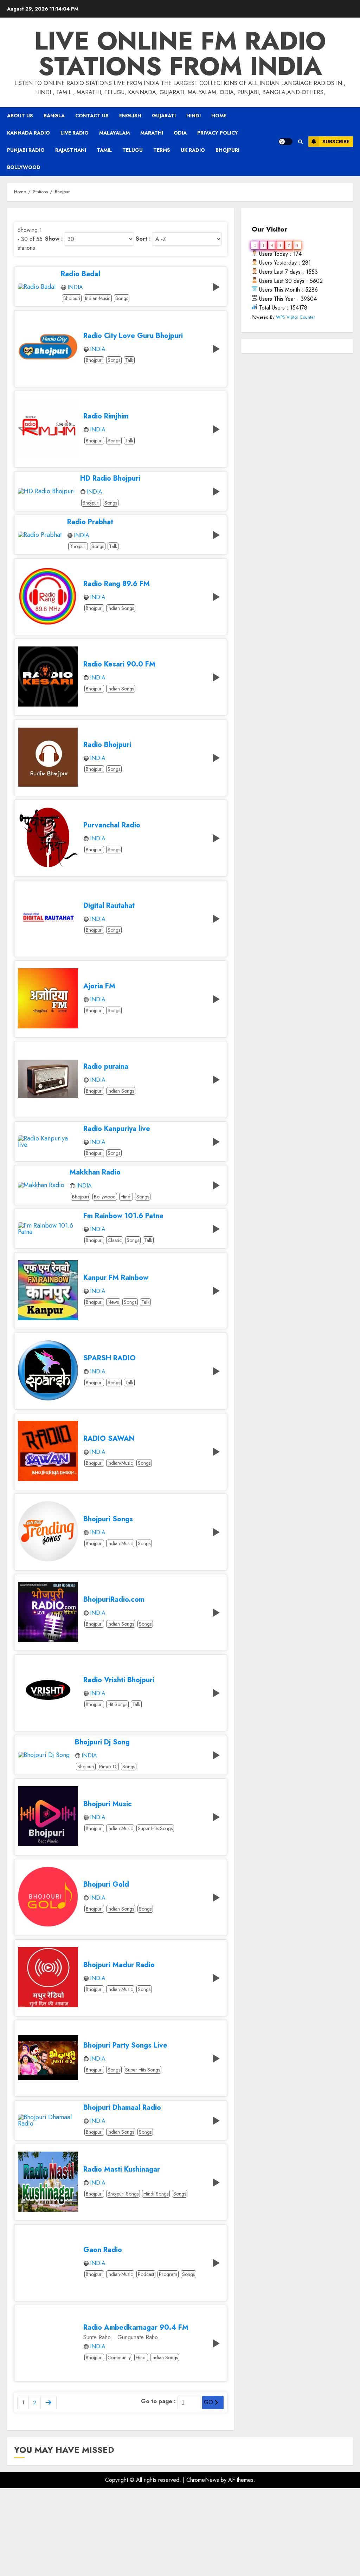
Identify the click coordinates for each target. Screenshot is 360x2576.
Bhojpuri (227, 150)
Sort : (143, 239)
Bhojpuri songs (123, 2194)
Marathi (152, 133)
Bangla (54, 116)
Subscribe (336, 142)
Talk (129, 360)
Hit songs (117, 1704)
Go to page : (158, 2401)
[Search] (300, 142)
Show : (54, 239)
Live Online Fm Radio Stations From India (180, 53)
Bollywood (24, 167)
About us (20, 116)
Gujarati (164, 116)
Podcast (146, 2274)
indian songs (121, 608)
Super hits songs (155, 1828)
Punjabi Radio (26, 150)
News (113, 1302)
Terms (162, 150)
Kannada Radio (28, 133)
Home (219, 116)
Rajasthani (71, 150)
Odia (180, 133)
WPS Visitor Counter (295, 317)
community (119, 2357)
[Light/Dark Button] (285, 142)
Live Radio (75, 133)
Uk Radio (193, 150)
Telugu (133, 150)
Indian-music (98, 298)
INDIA (75, 287)
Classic (115, 1240)
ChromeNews (203, 2480)
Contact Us (92, 116)
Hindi (194, 116)
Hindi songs (156, 2194)
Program (168, 2274)
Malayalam (114, 133)
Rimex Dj (108, 1767)
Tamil (104, 150)
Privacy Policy (218, 133)
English (130, 116)
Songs (122, 298)
